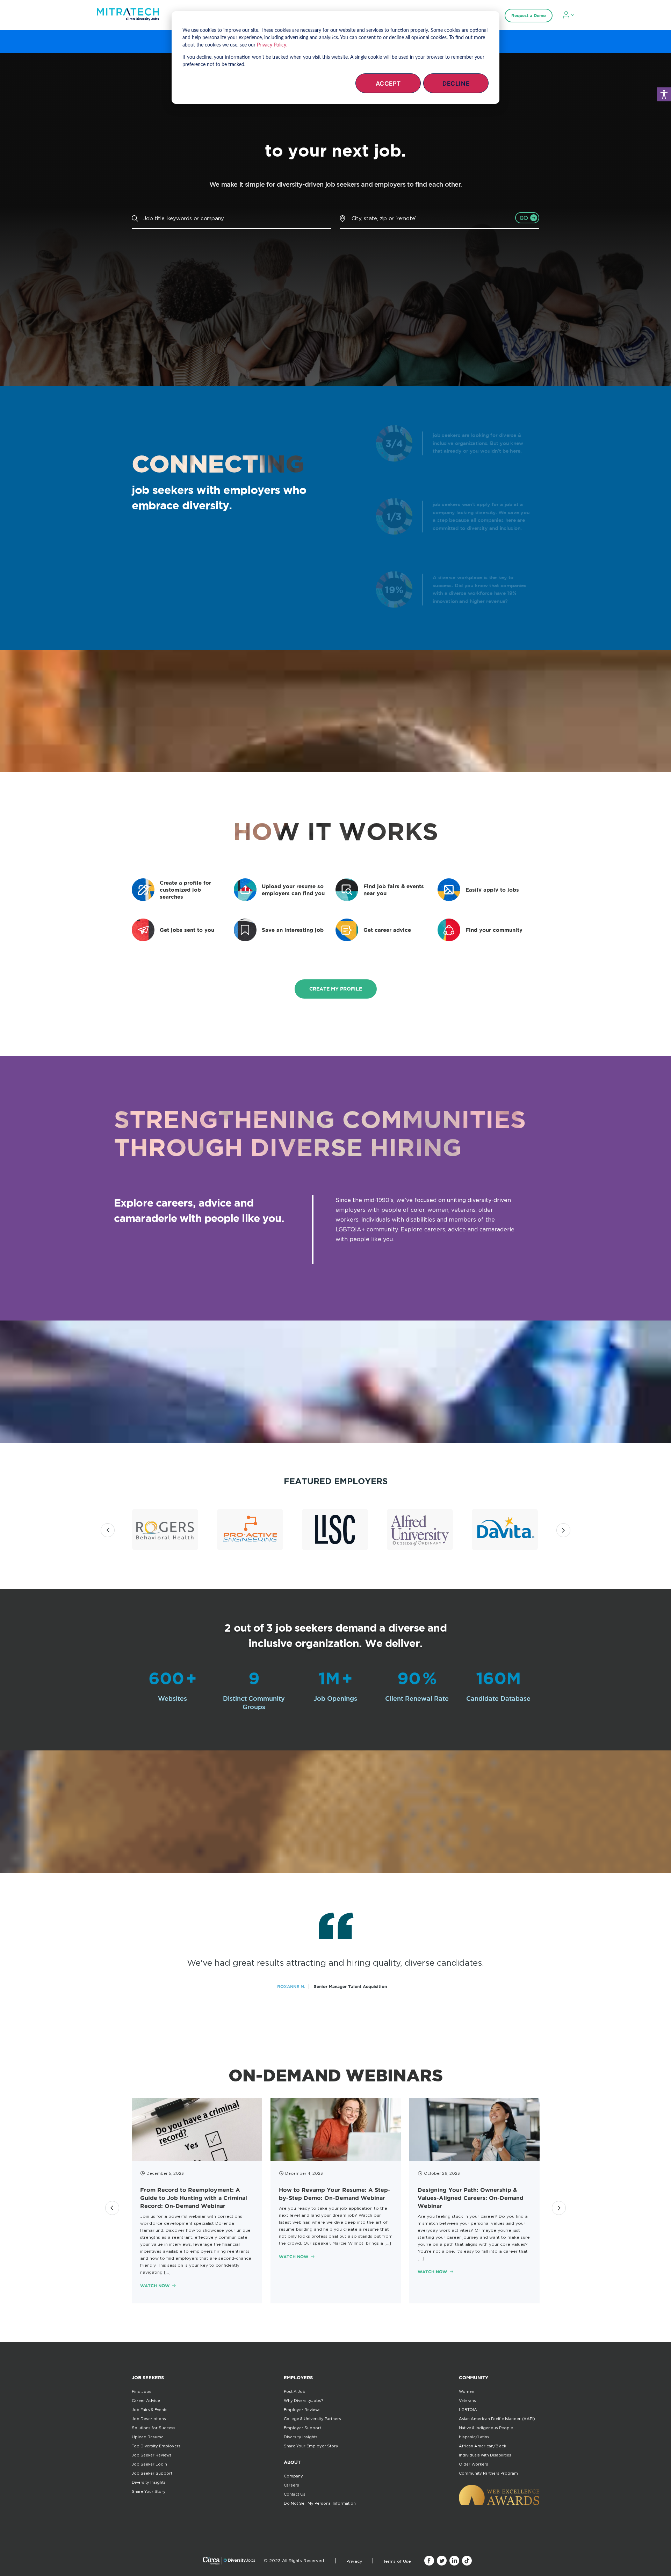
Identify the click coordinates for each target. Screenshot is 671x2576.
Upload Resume (148, 2437)
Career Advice (146, 2401)
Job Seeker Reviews (152, 2455)
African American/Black (482, 2446)
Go (524, 218)
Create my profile (336, 989)
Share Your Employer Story (311, 2446)
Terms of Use (397, 2561)
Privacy (354, 2561)
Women (467, 2391)
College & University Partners (312, 2419)
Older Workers (474, 2464)
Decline (456, 84)
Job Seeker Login (149, 2464)
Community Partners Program (488, 2473)
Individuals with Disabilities (485, 2455)
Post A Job (295, 2391)
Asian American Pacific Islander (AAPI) (497, 2419)
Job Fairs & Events (150, 2410)
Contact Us (295, 2494)
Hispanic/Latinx (474, 2437)
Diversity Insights (149, 2482)
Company (293, 2476)
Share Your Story (149, 2491)
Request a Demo (529, 16)
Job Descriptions (149, 2419)
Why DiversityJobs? (303, 2401)
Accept (388, 84)
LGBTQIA (468, 2410)
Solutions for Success (154, 2428)
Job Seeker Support (152, 2473)
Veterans (467, 2401)
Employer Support (302, 2428)
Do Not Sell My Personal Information (320, 2503)
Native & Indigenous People (486, 2428)
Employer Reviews (302, 2410)
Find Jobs (142, 2391)
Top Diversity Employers (156, 2446)
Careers (291, 2485)
